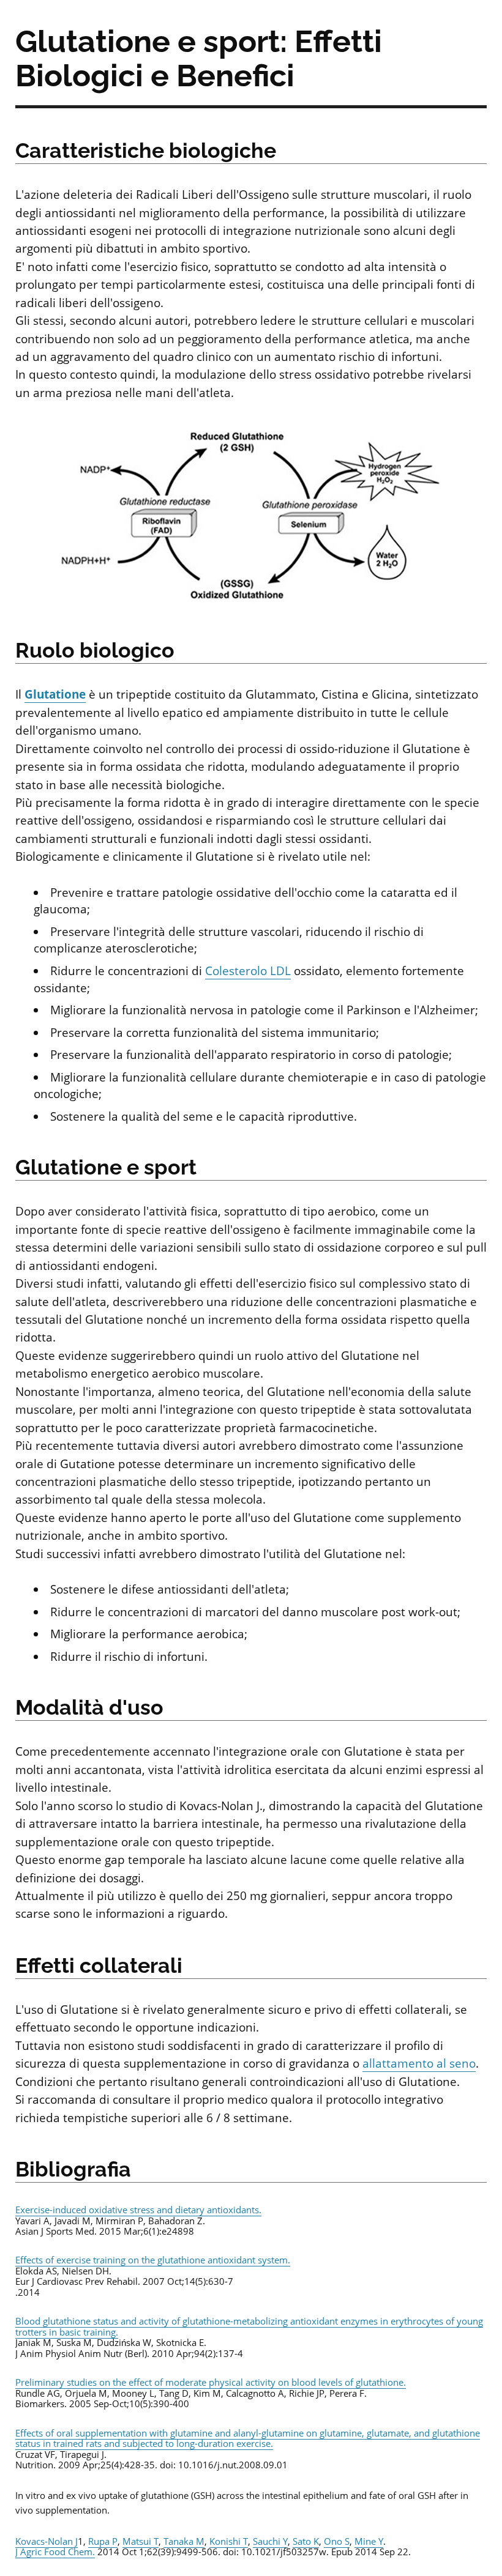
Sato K (306, 2541)
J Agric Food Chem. (55, 2552)
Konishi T (229, 2541)
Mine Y (369, 2541)
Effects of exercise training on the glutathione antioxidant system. (153, 2260)
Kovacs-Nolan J (47, 2541)
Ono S (337, 2541)
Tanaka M (184, 2541)
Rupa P (103, 2541)
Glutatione (55, 694)
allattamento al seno (419, 2063)
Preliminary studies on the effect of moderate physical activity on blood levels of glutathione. (211, 2382)
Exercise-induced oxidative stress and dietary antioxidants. (138, 2210)
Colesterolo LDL (248, 971)
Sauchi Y (270, 2541)
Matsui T (140, 2541)
